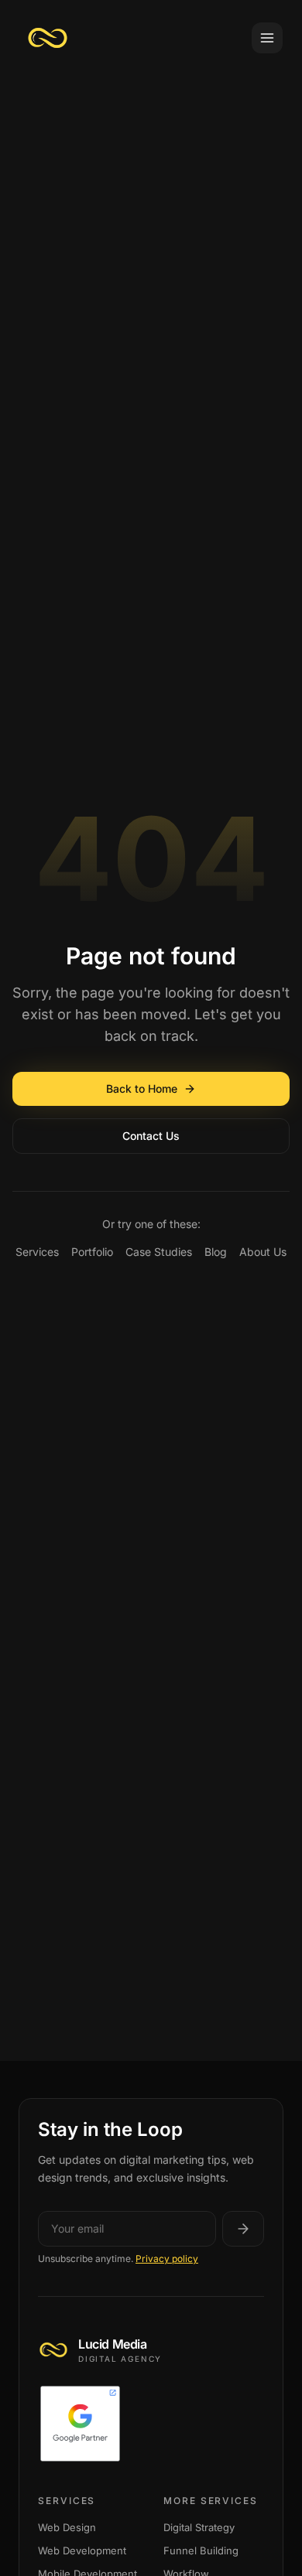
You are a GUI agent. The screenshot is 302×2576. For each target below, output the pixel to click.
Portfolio (92, 1252)
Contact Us (151, 1136)
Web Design (67, 2527)
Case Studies (159, 1252)
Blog (216, 1252)
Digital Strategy (199, 2527)
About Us (263, 1252)
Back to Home (142, 1088)
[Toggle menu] (267, 38)
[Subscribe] (243, 2229)
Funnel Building (201, 2550)
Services (37, 1252)
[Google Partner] (151, 2424)
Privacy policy (167, 2259)
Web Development (82, 2550)
